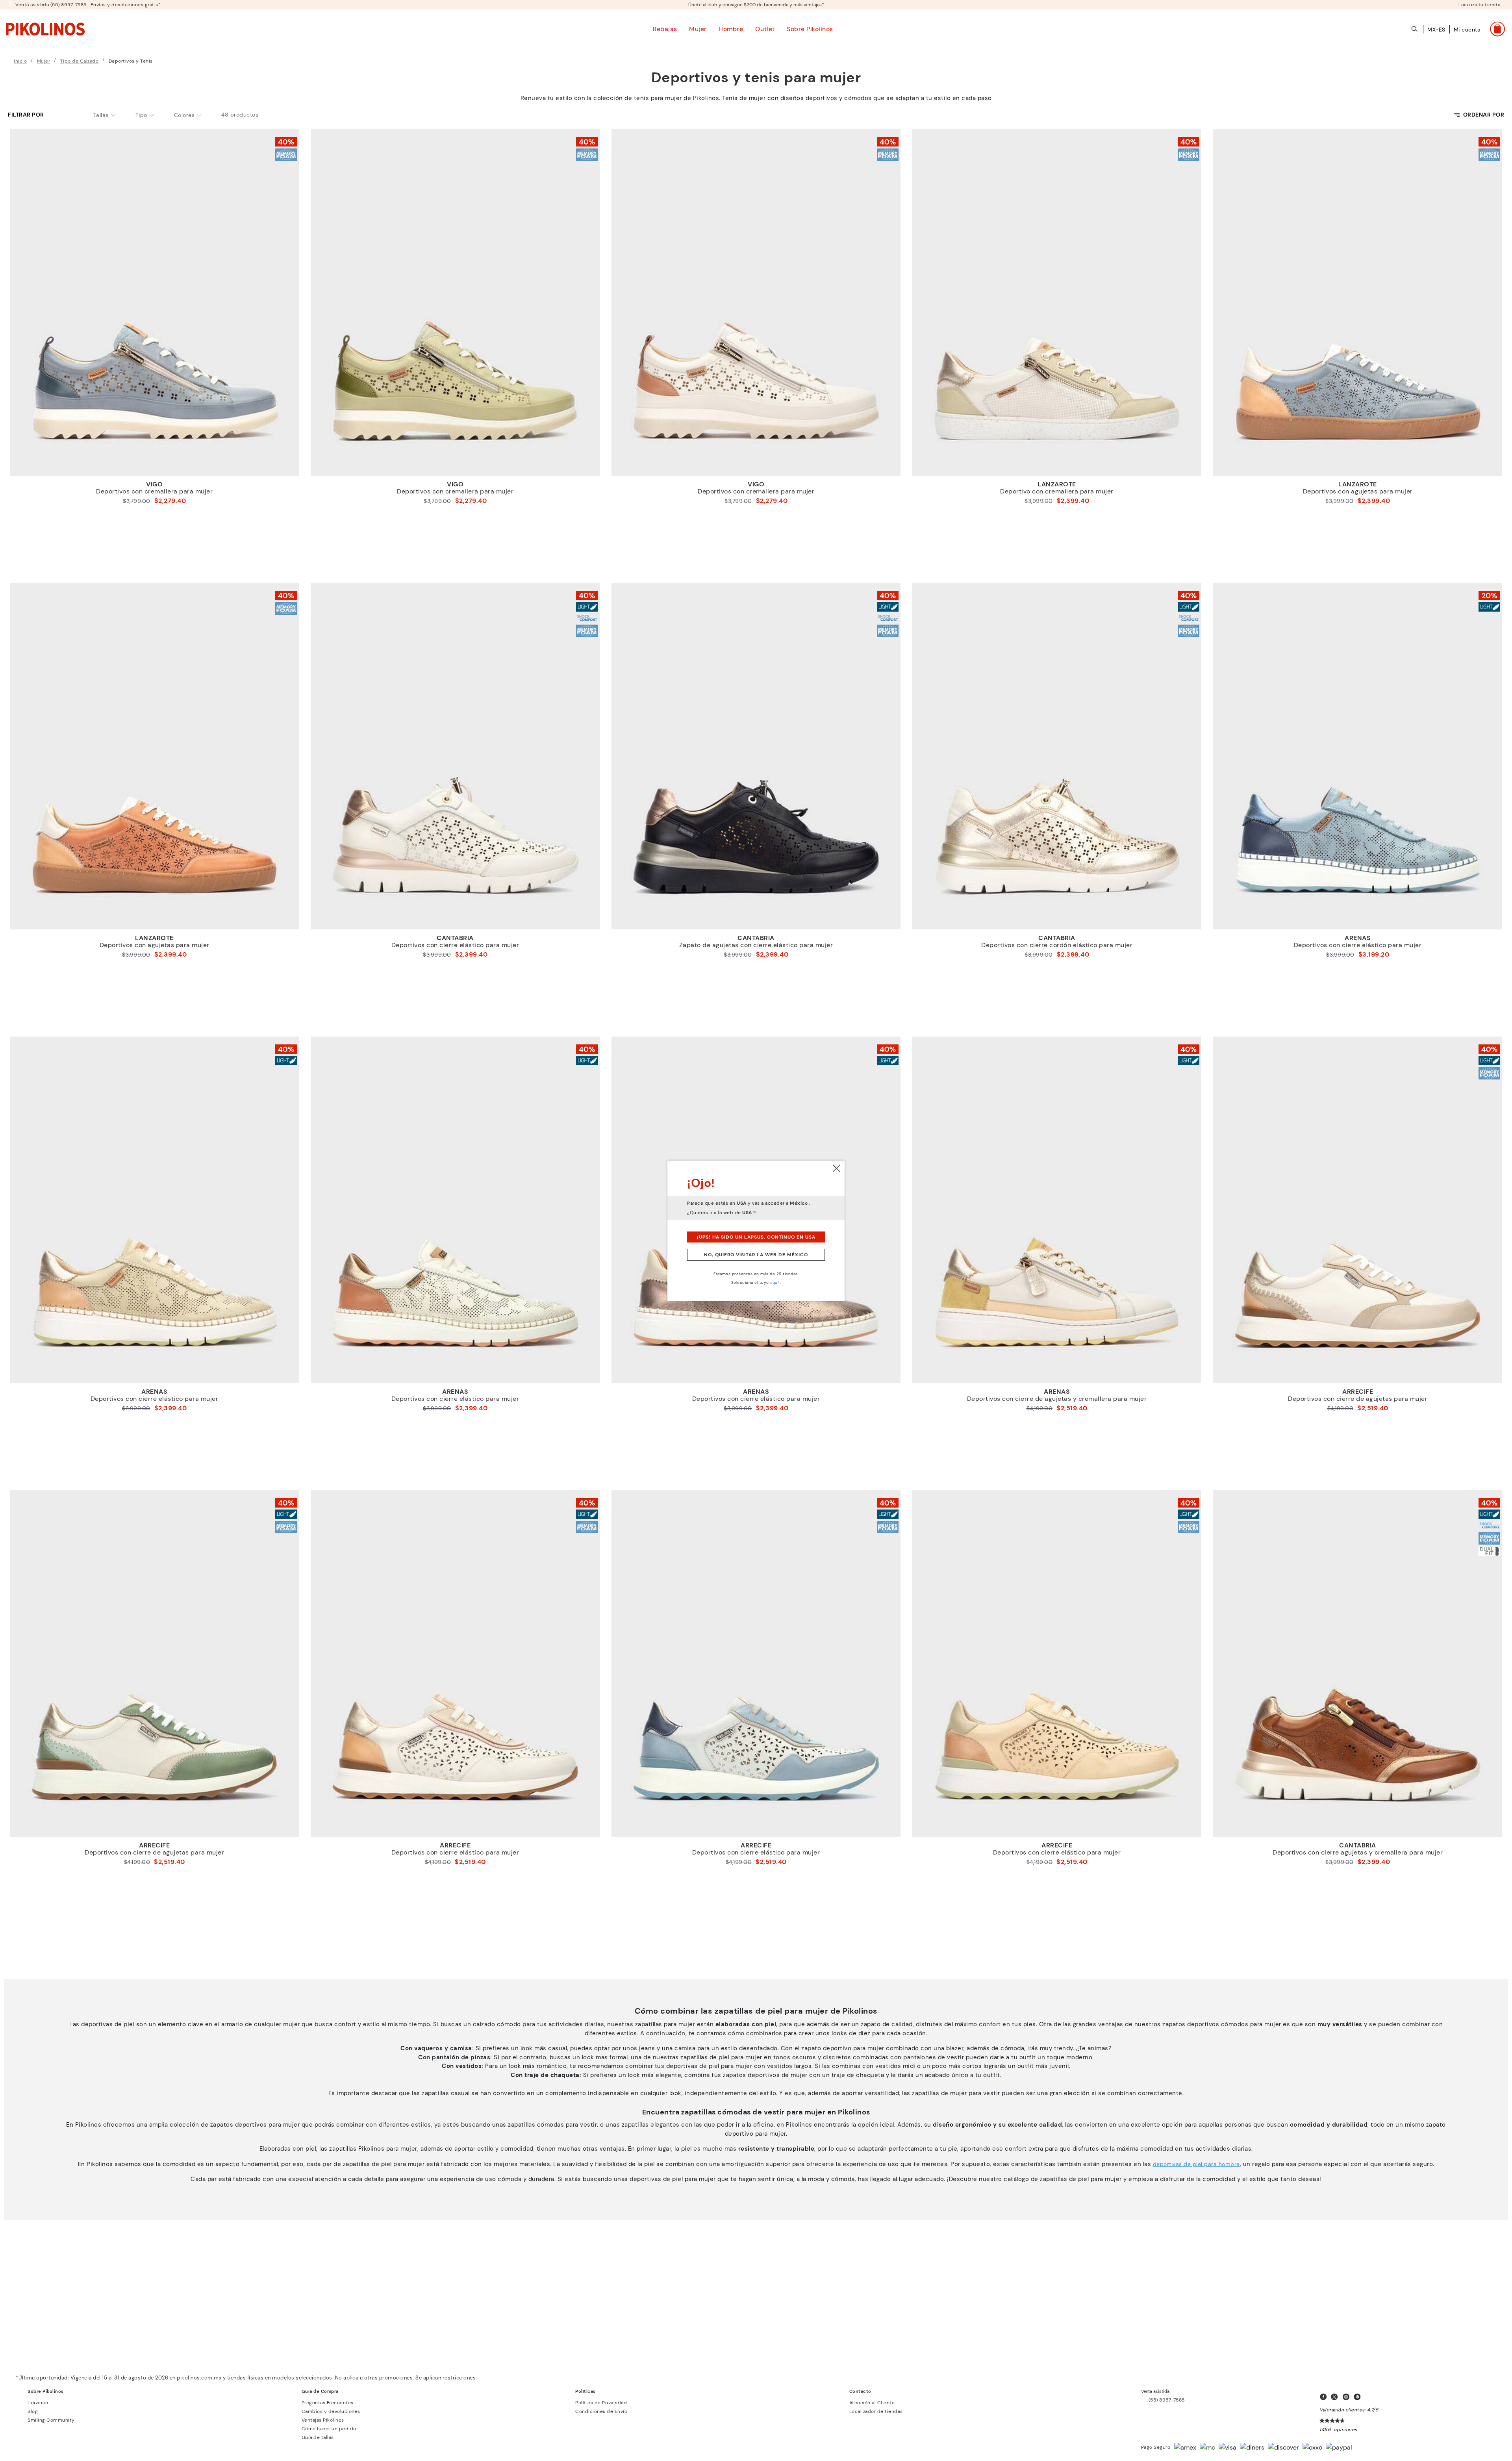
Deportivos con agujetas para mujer (1358, 491)
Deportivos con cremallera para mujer (154, 491)
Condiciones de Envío (601, 2411)
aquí (774, 1282)
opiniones (1345, 2429)
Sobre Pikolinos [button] (810, 29)
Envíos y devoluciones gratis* (126, 5)
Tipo (141, 115)
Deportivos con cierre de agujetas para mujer (1358, 1399)
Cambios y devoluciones (331, 2411)
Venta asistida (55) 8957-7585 (51, 5)
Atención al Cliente (872, 2403)
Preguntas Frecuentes (328, 2403)
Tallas (101, 115)
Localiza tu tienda (1479, 5)
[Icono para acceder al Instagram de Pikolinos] (1347, 2397)
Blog (33, 2411)
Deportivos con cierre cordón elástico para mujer (1057, 945)
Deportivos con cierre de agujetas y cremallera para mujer (1057, 1399)
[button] (1467, 34)
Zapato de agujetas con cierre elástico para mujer (756, 945)
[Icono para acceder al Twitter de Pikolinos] (1336, 2397)
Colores (184, 115)
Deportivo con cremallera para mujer (1057, 491)
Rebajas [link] (665, 29)
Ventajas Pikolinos (323, 2420)
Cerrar (837, 1168)
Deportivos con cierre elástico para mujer (455, 945)
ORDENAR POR (1484, 115)
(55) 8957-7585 (1167, 2400)
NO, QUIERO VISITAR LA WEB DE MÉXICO (756, 1255)
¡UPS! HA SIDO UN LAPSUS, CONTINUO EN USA (756, 1237)
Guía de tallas (318, 2437)
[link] (45, 29)
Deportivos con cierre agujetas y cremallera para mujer (1358, 1853)
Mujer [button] (698, 29)
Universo (38, 2403)
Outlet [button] (765, 29)
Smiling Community (51, 2420)
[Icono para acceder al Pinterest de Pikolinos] (1359, 2397)
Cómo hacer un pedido (329, 2429)
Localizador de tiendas (876, 2411)
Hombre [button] (731, 29)
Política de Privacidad (601, 2403)
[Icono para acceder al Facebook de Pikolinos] (1325, 2397)
